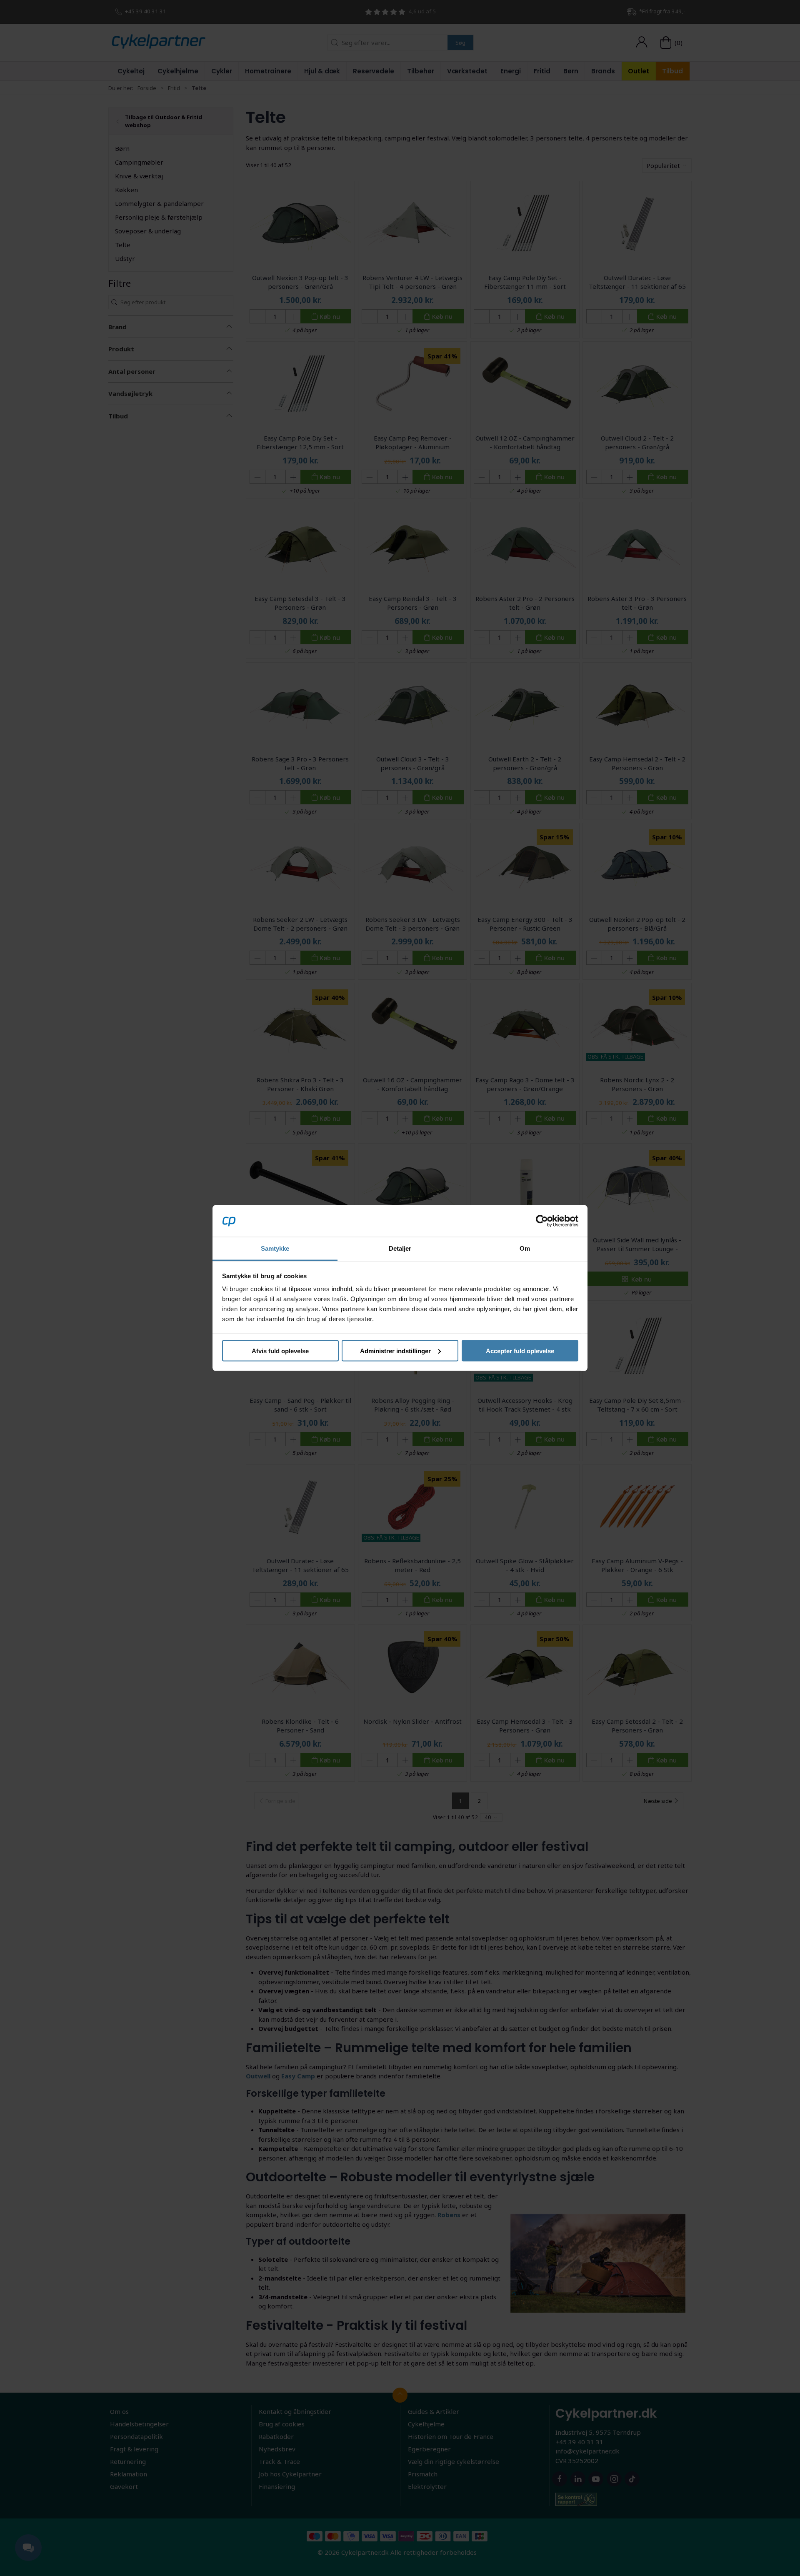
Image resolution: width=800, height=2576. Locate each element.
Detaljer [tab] (400, 1248)
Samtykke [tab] (275, 1248)
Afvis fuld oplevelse (280, 1351)
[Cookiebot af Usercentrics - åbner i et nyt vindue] (542, 1221)
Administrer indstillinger (395, 1351)
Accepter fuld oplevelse (520, 1351)
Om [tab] (525, 1248)
